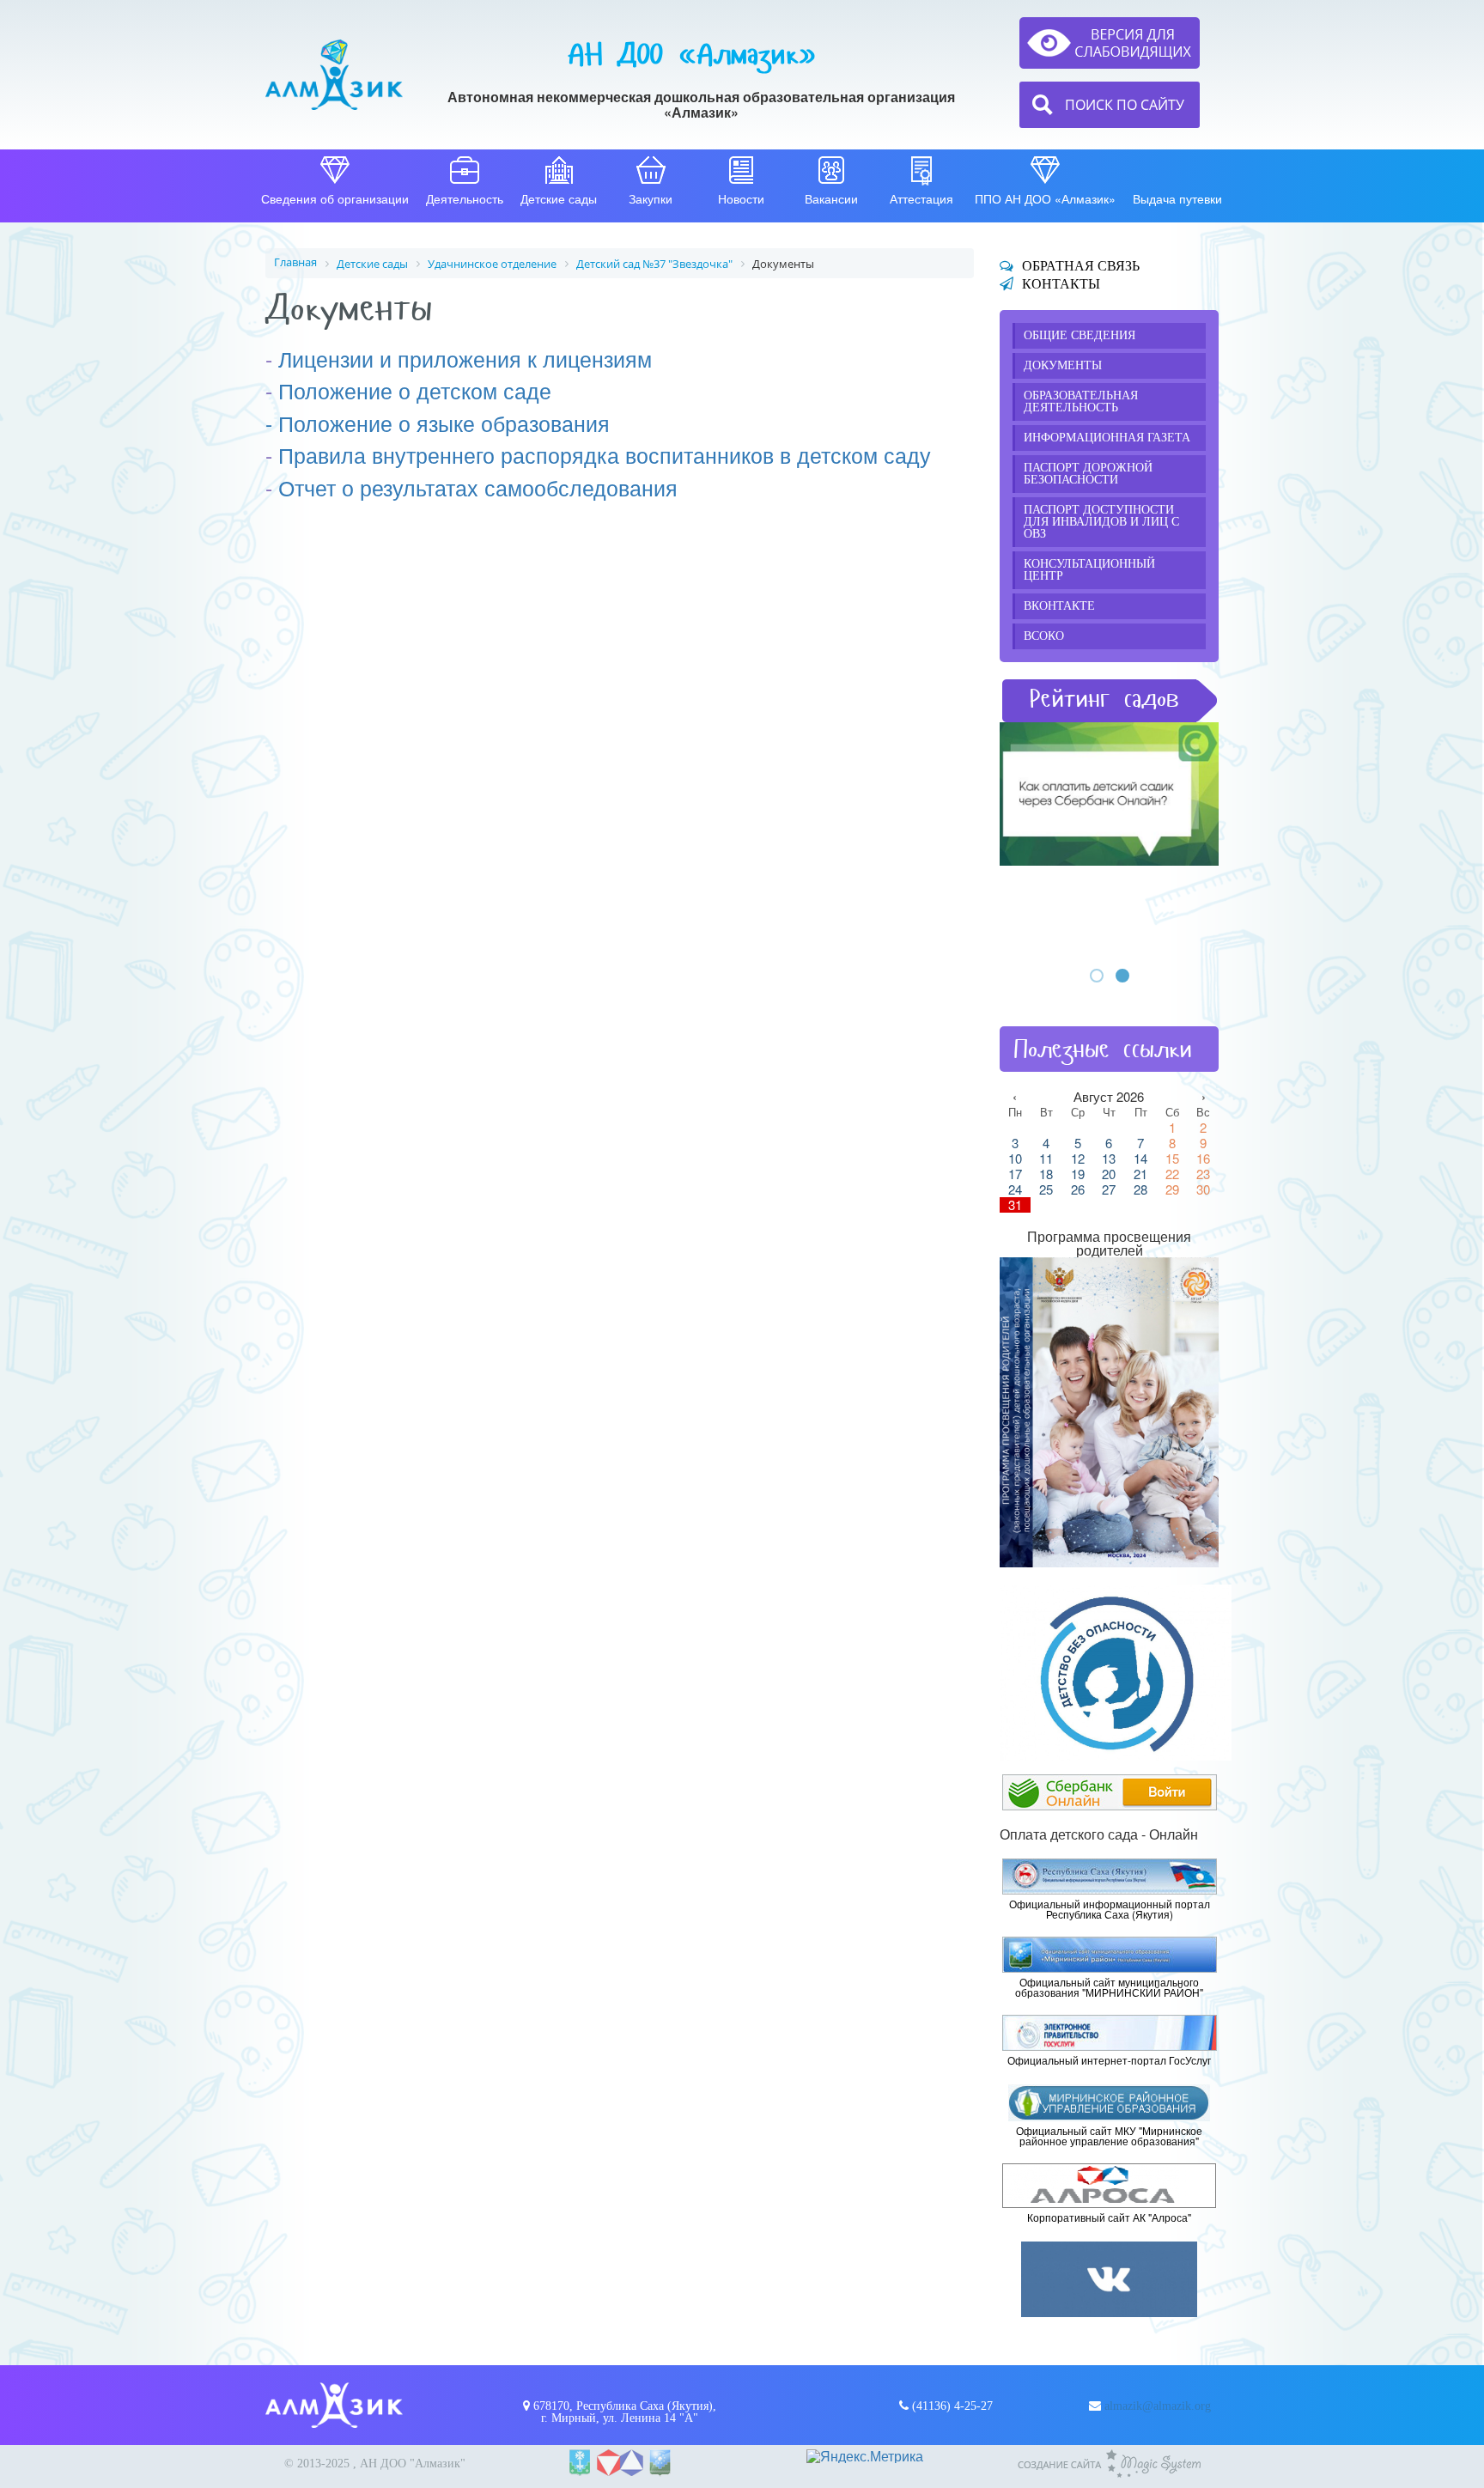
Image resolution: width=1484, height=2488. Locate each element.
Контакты (1061, 284)
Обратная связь (1081, 266)
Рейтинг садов (1104, 699)
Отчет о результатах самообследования (478, 487)
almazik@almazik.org (1158, 2406)
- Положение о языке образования (438, 423)
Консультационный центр (1089, 570)
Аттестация (921, 198)
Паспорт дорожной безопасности (1088, 474)
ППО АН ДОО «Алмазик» (1045, 198)
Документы (1063, 365)
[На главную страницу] (334, 75)
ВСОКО (1044, 636)
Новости (741, 198)
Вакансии (831, 198)
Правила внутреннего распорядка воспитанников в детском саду (605, 454)
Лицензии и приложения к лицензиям (465, 358)
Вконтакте (1059, 606)
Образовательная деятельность (1081, 401)
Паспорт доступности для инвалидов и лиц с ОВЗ (1101, 522)
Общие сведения (1080, 335)
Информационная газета (1107, 438)
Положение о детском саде (415, 390)
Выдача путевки (1177, 198)
